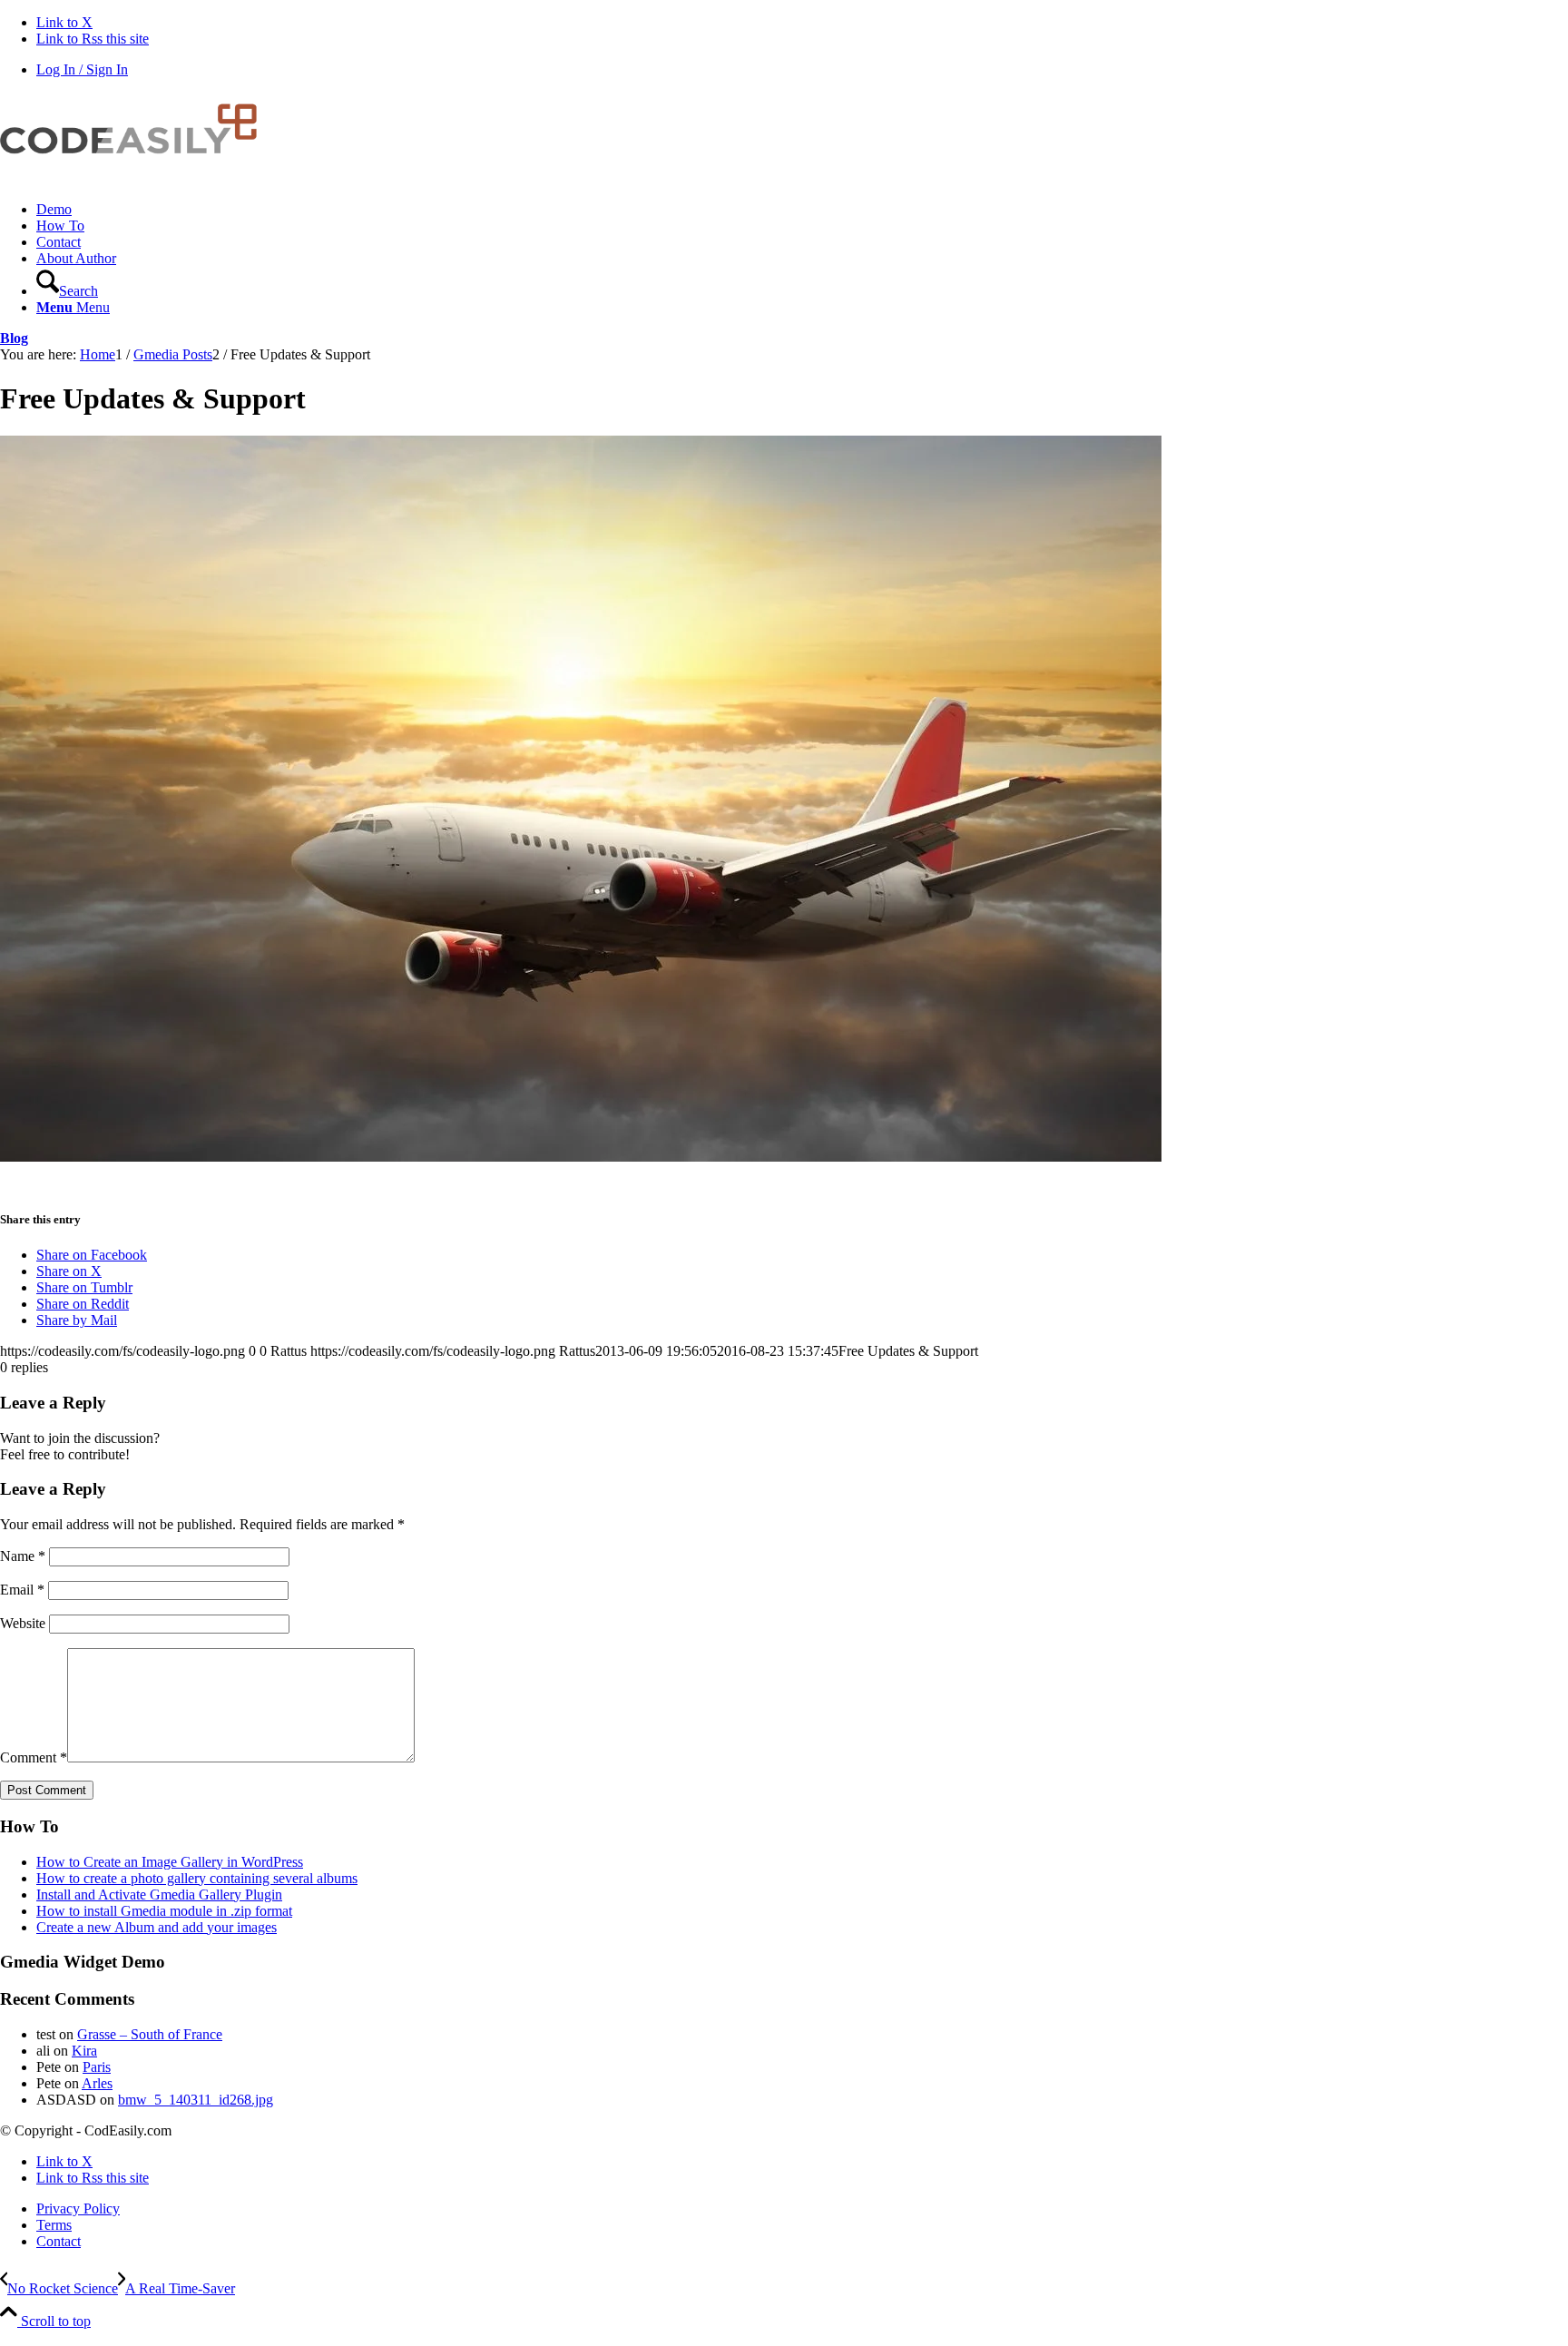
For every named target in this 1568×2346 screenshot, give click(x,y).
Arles (97, 2083)
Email (22, 1590)
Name (23, 1556)
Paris (97, 2067)
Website (23, 1623)
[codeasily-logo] (136, 178)
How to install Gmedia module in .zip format (164, 1911)
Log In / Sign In (82, 69)
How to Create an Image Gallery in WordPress (170, 1862)
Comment (34, 1757)
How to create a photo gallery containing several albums (197, 1878)
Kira (84, 2051)
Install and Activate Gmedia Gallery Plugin (159, 1894)
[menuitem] (802, 210)
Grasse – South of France (150, 2034)
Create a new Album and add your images (157, 1927)
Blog (14, 338)
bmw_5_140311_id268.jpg (196, 2100)
